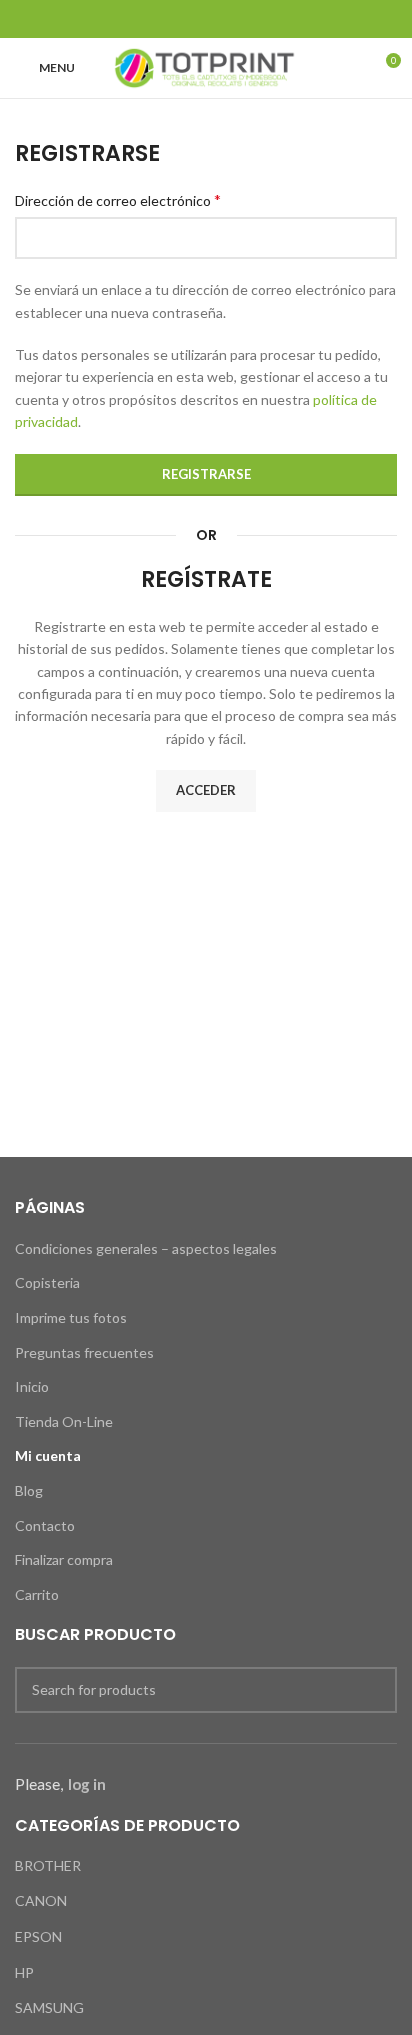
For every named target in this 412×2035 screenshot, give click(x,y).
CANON (41, 1900)
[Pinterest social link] (205, 19)
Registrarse (206, 474)
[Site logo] (206, 66)
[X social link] (180, 19)
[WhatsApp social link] (256, 19)
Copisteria (47, 1282)
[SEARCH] (374, 1690)
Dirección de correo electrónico (118, 199)
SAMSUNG (49, 2007)
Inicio (32, 1386)
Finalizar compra (64, 1559)
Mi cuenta (48, 1455)
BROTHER (48, 1865)
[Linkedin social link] (231, 19)
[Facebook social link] (155, 19)
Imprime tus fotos (71, 1317)
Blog (29, 1490)
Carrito (37, 1594)
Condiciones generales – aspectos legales (146, 1248)
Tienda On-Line (64, 1421)
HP (24, 1972)
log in (87, 1784)
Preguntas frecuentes (84, 1352)
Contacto (45, 1525)
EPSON (38, 1936)
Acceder (206, 790)
